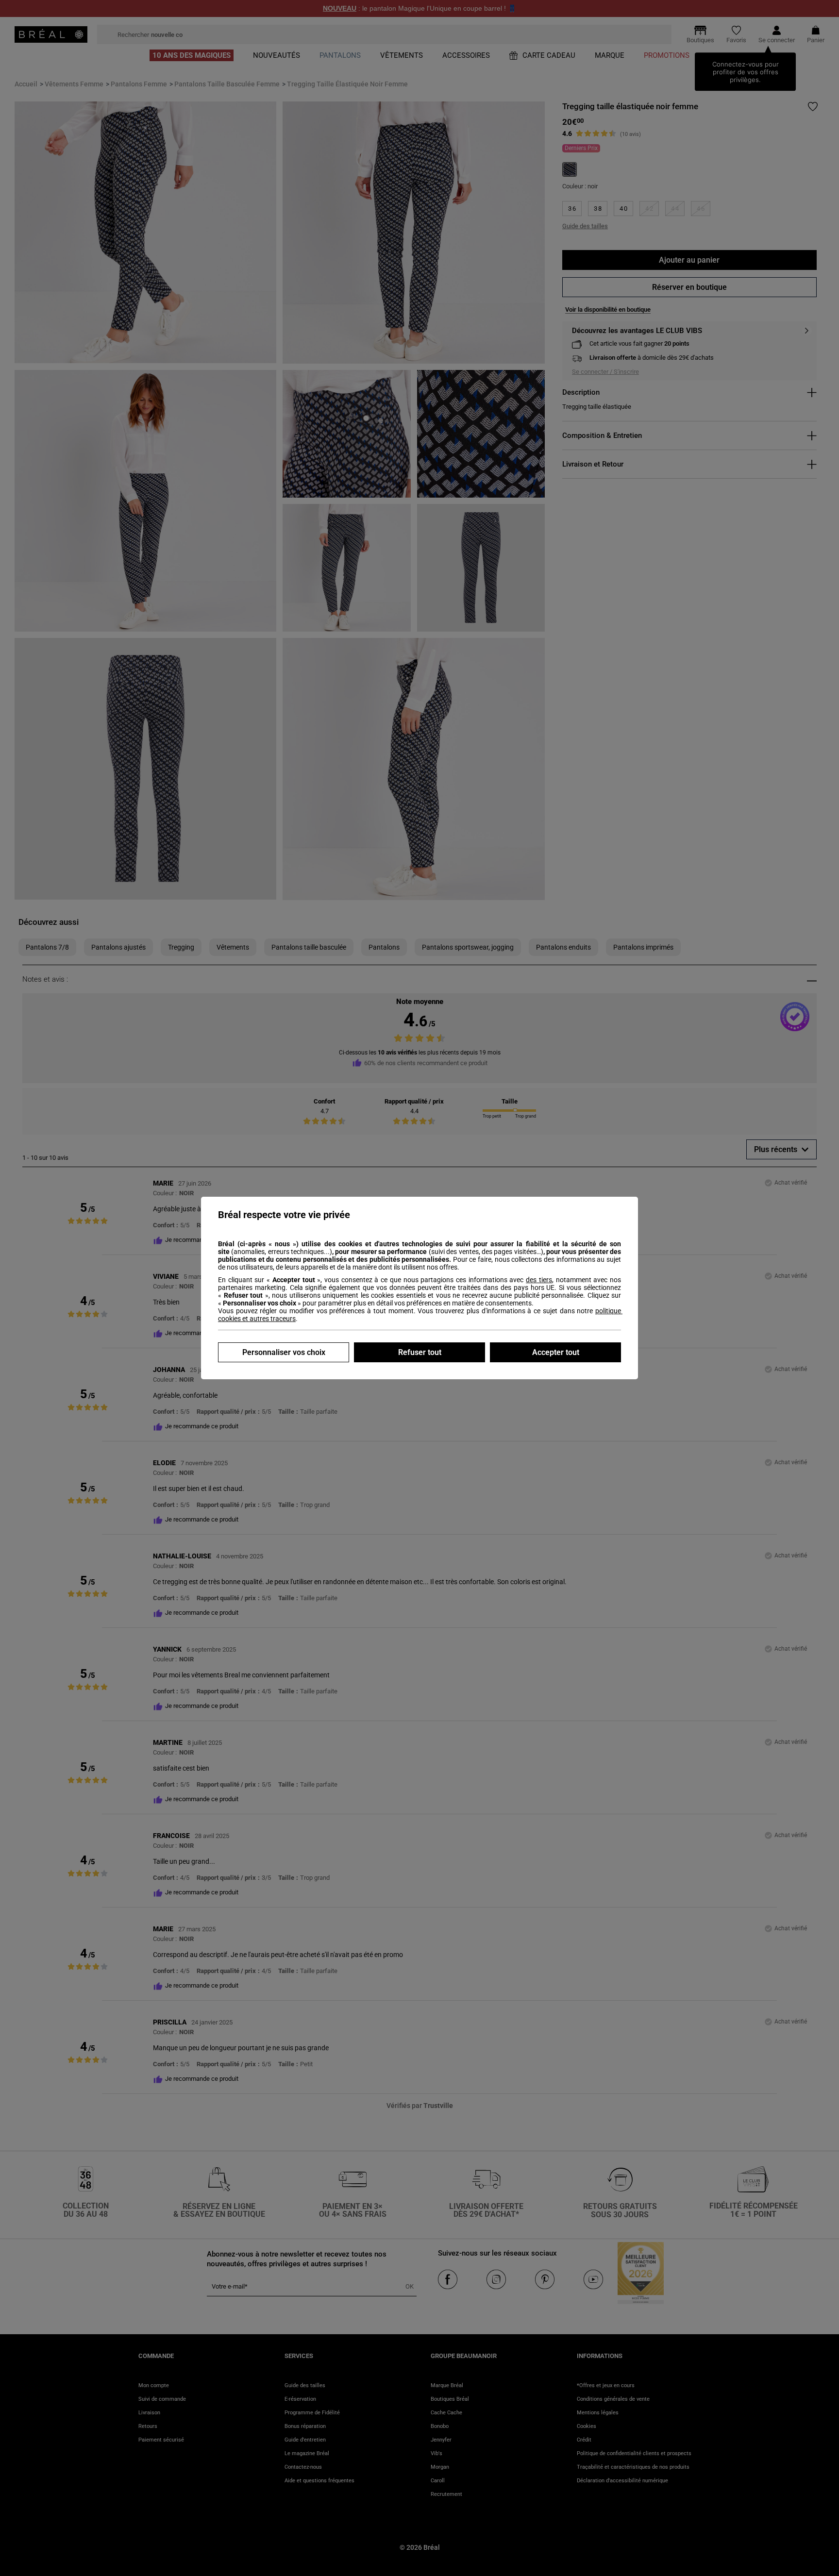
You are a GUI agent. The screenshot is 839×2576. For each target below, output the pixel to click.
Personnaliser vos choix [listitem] (284, 1352)
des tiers (539, 1280)
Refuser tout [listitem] (420, 1352)
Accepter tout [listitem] (556, 1352)
